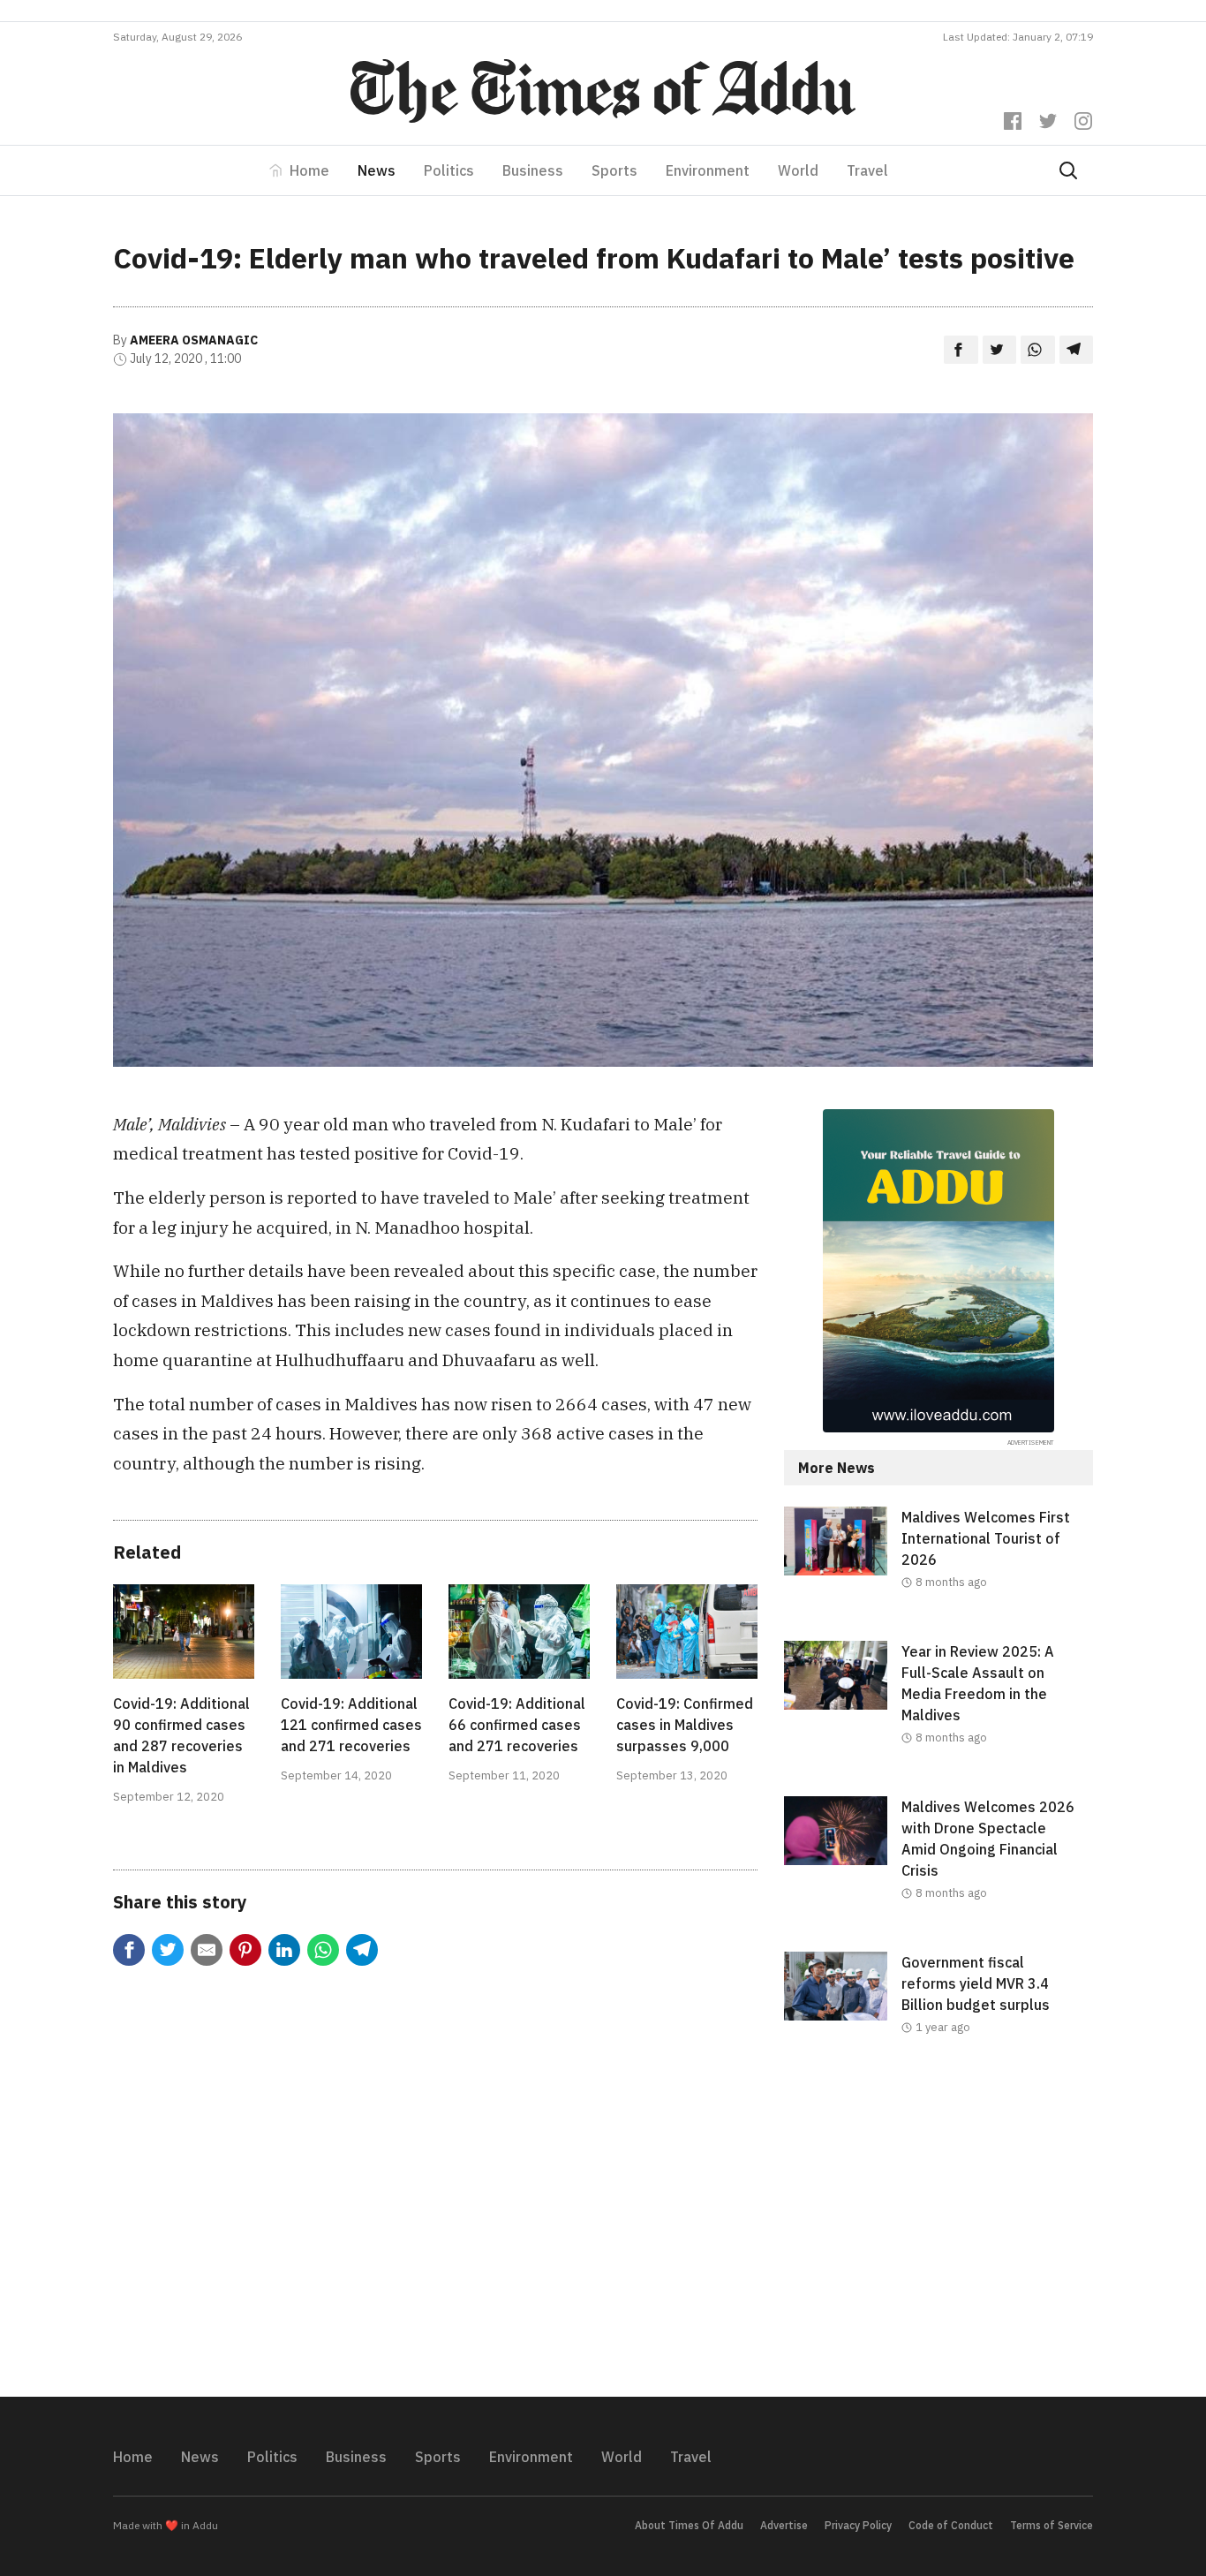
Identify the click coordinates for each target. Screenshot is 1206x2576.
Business (533, 170)
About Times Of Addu (689, 2525)
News (377, 170)
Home (309, 170)
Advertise (784, 2525)
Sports (614, 170)
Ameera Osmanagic (194, 340)
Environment (708, 170)
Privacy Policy (858, 2525)
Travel (867, 170)
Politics (449, 170)
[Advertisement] (938, 2231)
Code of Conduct (951, 2525)
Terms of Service (1051, 2525)
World (798, 170)
